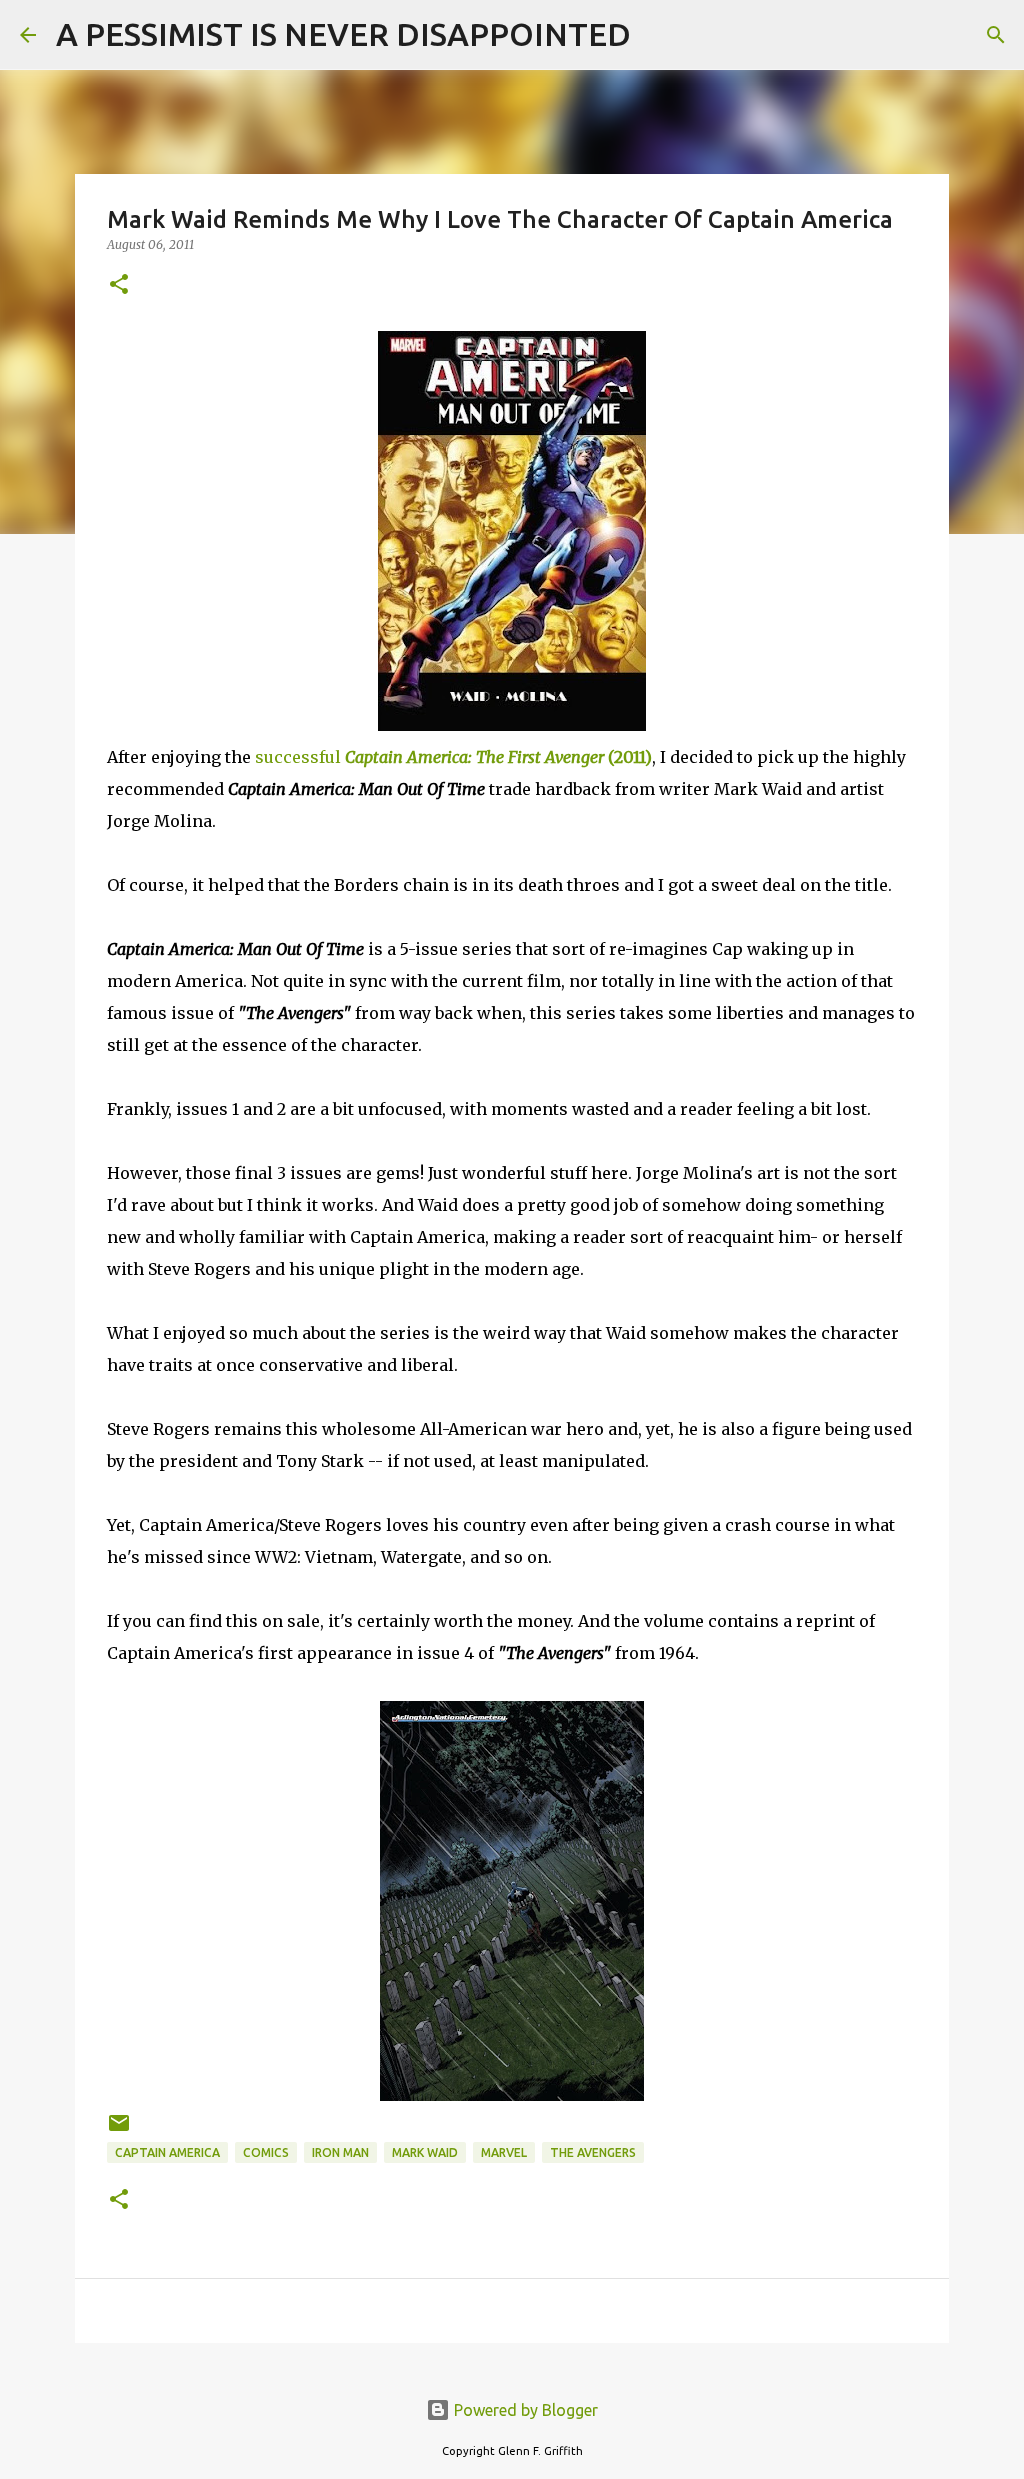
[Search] (659, 35)
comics (266, 2152)
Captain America (167, 2152)
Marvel (504, 2152)
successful (453, 757)
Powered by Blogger (524, 2410)
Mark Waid (425, 2152)
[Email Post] (119, 2130)
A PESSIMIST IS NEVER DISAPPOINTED (343, 34)
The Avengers (593, 2152)
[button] (119, 285)
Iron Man (340, 2152)
